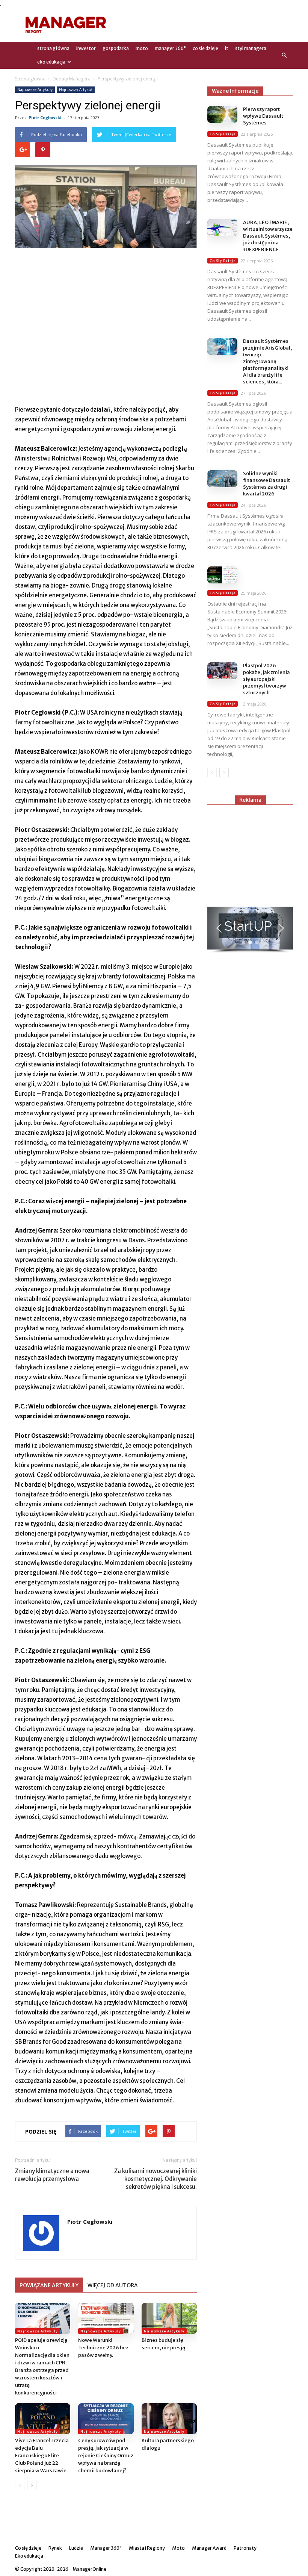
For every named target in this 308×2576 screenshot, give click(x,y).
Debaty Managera (72, 79)
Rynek (55, 2548)
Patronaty (245, 2548)
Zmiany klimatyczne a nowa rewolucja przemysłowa (52, 2175)
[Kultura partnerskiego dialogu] (169, 2419)
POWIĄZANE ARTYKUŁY (49, 2285)
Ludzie (76, 2548)
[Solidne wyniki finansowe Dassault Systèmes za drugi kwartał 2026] (222, 479)
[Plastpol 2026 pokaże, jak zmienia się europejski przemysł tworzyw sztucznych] (222, 671)
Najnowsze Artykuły (35, 89)
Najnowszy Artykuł (76, 89)
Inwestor (86, 48)
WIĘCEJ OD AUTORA (113, 2285)
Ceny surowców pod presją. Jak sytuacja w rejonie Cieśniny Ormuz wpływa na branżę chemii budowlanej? (106, 2456)
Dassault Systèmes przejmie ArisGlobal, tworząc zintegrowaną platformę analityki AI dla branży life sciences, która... (267, 361)
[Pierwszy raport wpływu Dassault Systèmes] (222, 114)
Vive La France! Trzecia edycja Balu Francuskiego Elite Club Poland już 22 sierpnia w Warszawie (42, 2456)
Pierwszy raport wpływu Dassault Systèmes (263, 116)
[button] (284, 55)
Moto (142, 48)
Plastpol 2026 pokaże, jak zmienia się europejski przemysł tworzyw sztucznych (266, 679)
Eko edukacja (51, 62)
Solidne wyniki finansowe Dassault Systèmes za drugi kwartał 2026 (266, 484)
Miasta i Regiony (147, 2548)
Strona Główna (53, 48)
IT (227, 48)
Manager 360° (170, 48)
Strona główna (30, 79)
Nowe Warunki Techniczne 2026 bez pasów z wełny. (103, 2348)
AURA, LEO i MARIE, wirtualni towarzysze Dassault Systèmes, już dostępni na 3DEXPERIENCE (268, 236)
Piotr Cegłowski (45, 117)
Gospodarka (116, 48)
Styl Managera (251, 48)
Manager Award (209, 2548)
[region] (250, 930)
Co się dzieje (205, 48)
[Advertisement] (205, 25)
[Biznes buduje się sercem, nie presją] (169, 2318)
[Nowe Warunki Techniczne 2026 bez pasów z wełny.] (106, 2318)
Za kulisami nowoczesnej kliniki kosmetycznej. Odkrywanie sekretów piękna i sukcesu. (156, 2179)
